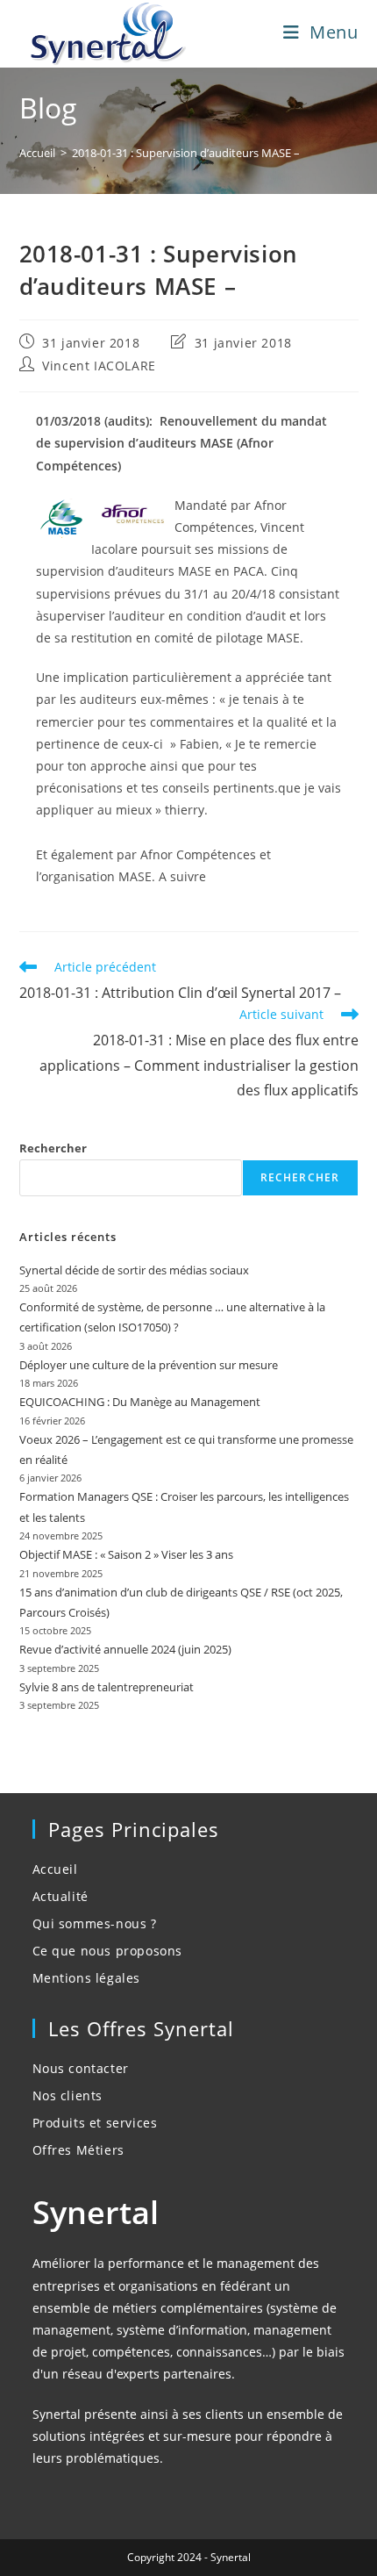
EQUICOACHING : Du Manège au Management (140, 1402)
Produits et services (95, 2123)
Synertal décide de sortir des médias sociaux (134, 1270)
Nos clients (68, 2095)
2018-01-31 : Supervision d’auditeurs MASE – (186, 153)
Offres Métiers (78, 2150)
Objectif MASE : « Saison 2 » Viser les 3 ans (126, 1554)
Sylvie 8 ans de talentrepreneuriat (107, 1687)
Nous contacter (81, 2068)
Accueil (55, 1869)
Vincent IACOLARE (99, 366)
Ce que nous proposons (108, 1951)
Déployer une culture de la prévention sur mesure (149, 1365)
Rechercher (53, 1148)
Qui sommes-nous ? (95, 1923)
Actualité (60, 1896)
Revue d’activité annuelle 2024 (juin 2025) (125, 1649)
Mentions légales (87, 1978)
